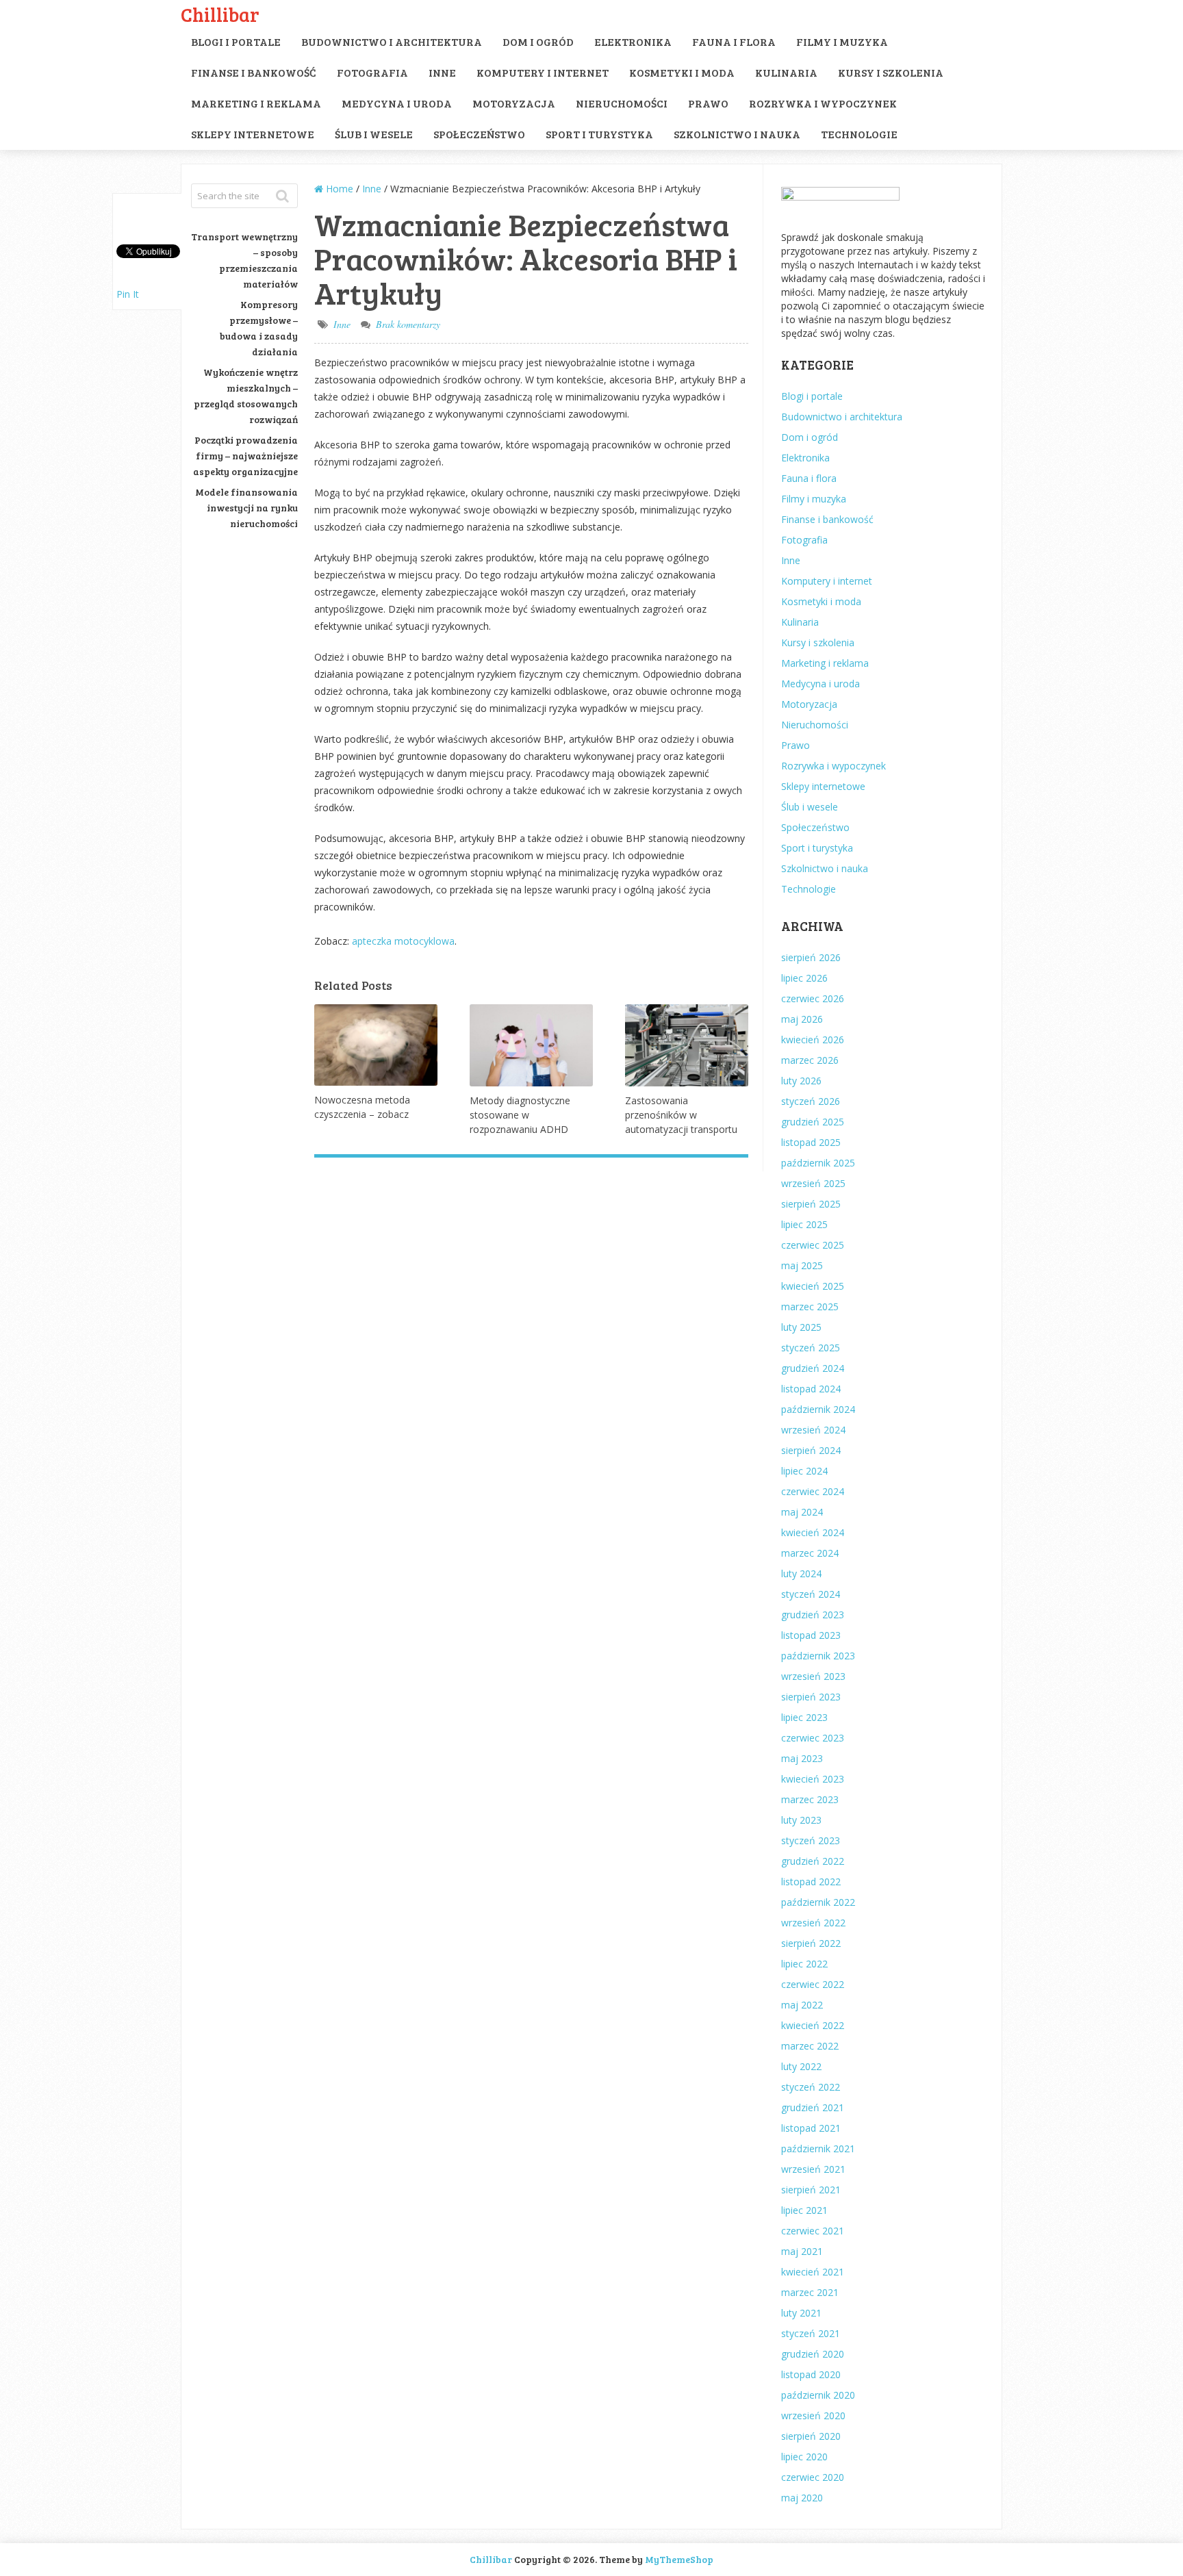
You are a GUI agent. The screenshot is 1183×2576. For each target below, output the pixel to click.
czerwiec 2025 (813, 1245)
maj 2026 (802, 1019)
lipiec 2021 (804, 2210)
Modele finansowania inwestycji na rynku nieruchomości (246, 508)
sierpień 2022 (811, 1943)
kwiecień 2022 (813, 2025)
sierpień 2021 (811, 2190)
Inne (442, 72)
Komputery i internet (543, 72)
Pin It (128, 294)
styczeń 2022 (811, 2087)
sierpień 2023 (811, 1697)
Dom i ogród (538, 41)
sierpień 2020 (811, 2436)
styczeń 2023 (811, 1840)
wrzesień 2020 (813, 2415)
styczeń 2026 (811, 1101)
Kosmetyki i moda (682, 72)
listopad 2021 (811, 2128)
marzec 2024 (810, 1553)
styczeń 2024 (811, 1594)
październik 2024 (818, 1409)
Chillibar (220, 14)
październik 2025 (818, 1163)
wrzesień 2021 (813, 2169)
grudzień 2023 (813, 1615)
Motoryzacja (514, 103)
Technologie (859, 134)
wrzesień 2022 (813, 1923)
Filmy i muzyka (842, 41)
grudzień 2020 (813, 2354)
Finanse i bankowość (254, 72)
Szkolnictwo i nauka (737, 134)
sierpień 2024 (811, 1450)
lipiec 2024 (804, 1471)
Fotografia (372, 72)
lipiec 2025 (804, 1224)
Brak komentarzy (408, 324)
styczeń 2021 (811, 2333)
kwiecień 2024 (813, 1532)
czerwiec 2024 (813, 1491)
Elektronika (633, 41)
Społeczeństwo (479, 134)
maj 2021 (802, 2251)
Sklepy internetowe (253, 134)
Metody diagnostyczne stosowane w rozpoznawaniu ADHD (520, 1115)
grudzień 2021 (813, 2107)
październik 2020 (818, 2395)
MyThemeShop (679, 2559)
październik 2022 (818, 1902)
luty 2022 (801, 2066)
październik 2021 (818, 2148)
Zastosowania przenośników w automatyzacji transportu (681, 1115)
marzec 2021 (810, 2292)
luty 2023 (801, 1820)
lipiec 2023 (804, 1717)
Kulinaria (786, 72)
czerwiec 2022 (813, 1984)
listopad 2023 (811, 1635)
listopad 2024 (811, 1389)
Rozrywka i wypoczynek (823, 103)
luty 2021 (801, 2313)
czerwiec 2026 (813, 998)
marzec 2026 (810, 1060)
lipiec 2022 (804, 1964)
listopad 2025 (811, 1142)
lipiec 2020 (804, 2457)
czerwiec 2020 (813, 2477)
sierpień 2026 (811, 957)
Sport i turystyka (599, 134)
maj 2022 (802, 2005)
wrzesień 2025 (813, 1183)
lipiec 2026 (804, 978)
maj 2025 (802, 1265)
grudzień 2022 (813, 1861)
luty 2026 (801, 1081)
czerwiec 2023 (813, 1738)
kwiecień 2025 (813, 1286)
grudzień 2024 (813, 1368)
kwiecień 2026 (813, 1040)
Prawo (708, 103)
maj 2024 (802, 1512)
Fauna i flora (734, 41)
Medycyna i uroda (397, 103)
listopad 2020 (811, 2374)
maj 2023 (802, 1758)
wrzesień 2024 (813, 1430)
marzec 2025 (810, 1306)
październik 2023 (818, 1656)
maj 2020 (802, 2498)
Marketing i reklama (256, 103)
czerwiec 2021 (813, 2231)
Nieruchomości (622, 103)
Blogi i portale (236, 41)
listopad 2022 (811, 1882)
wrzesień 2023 (813, 1676)
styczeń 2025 (811, 1348)
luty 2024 (801, 1573)
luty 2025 (801, 1327)
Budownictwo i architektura (392, 41)
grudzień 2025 (813, 1122)
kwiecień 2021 (813, 2272)
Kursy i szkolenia (891, 72)
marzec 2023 (810, 1799)
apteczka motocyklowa (403, 941)
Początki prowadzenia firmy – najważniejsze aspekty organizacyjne (245, 456)
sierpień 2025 (811, 1204)
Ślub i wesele (374, 134)
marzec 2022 (810, 2046)
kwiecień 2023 (813, 1779)
